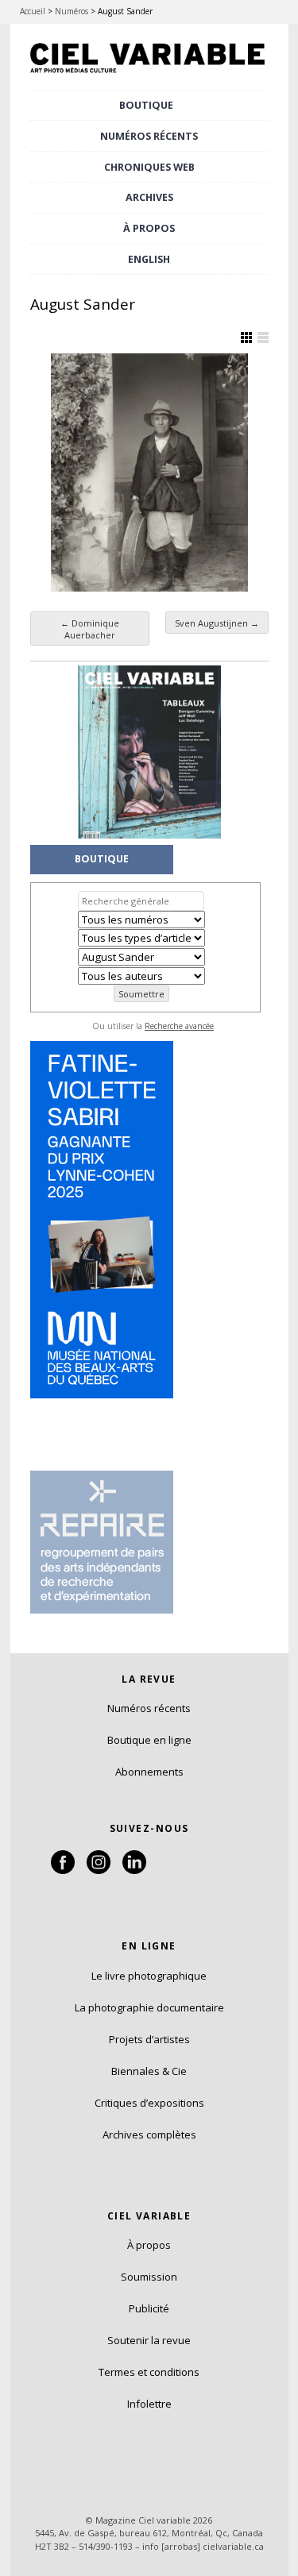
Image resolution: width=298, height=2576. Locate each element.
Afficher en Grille (246, 337)
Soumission (149, 2277)
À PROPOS (149, 228)
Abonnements (149, 1772)
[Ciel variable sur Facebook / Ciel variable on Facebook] (63, 1870)
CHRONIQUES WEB (149, 167)
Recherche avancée (179, 1026)
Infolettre (149, 2404)
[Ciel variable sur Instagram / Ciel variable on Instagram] (99, 1870)
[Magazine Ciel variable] (149, 74)
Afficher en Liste (263, 337)
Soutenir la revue (149, 2340)
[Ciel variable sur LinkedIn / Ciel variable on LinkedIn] (134, 1870)
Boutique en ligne (149, 1740)
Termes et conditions (149, 2372)
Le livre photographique (149, 1976)
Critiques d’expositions (149, 2103)
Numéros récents (149, 1708)
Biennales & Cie (149, 2071)
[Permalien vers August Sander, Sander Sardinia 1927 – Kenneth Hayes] (149, 472)
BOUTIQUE (146, 105)
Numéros (72, 11)
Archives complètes (149, 2134)
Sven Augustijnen (217, 623)
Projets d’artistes (149, 2039)
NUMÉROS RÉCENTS (149, 136)
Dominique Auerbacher (90, 629)
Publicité (149, 2308)
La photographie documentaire (149, 2007)
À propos (149, 2245)
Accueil (33, 11)
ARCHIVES (149, 197)
